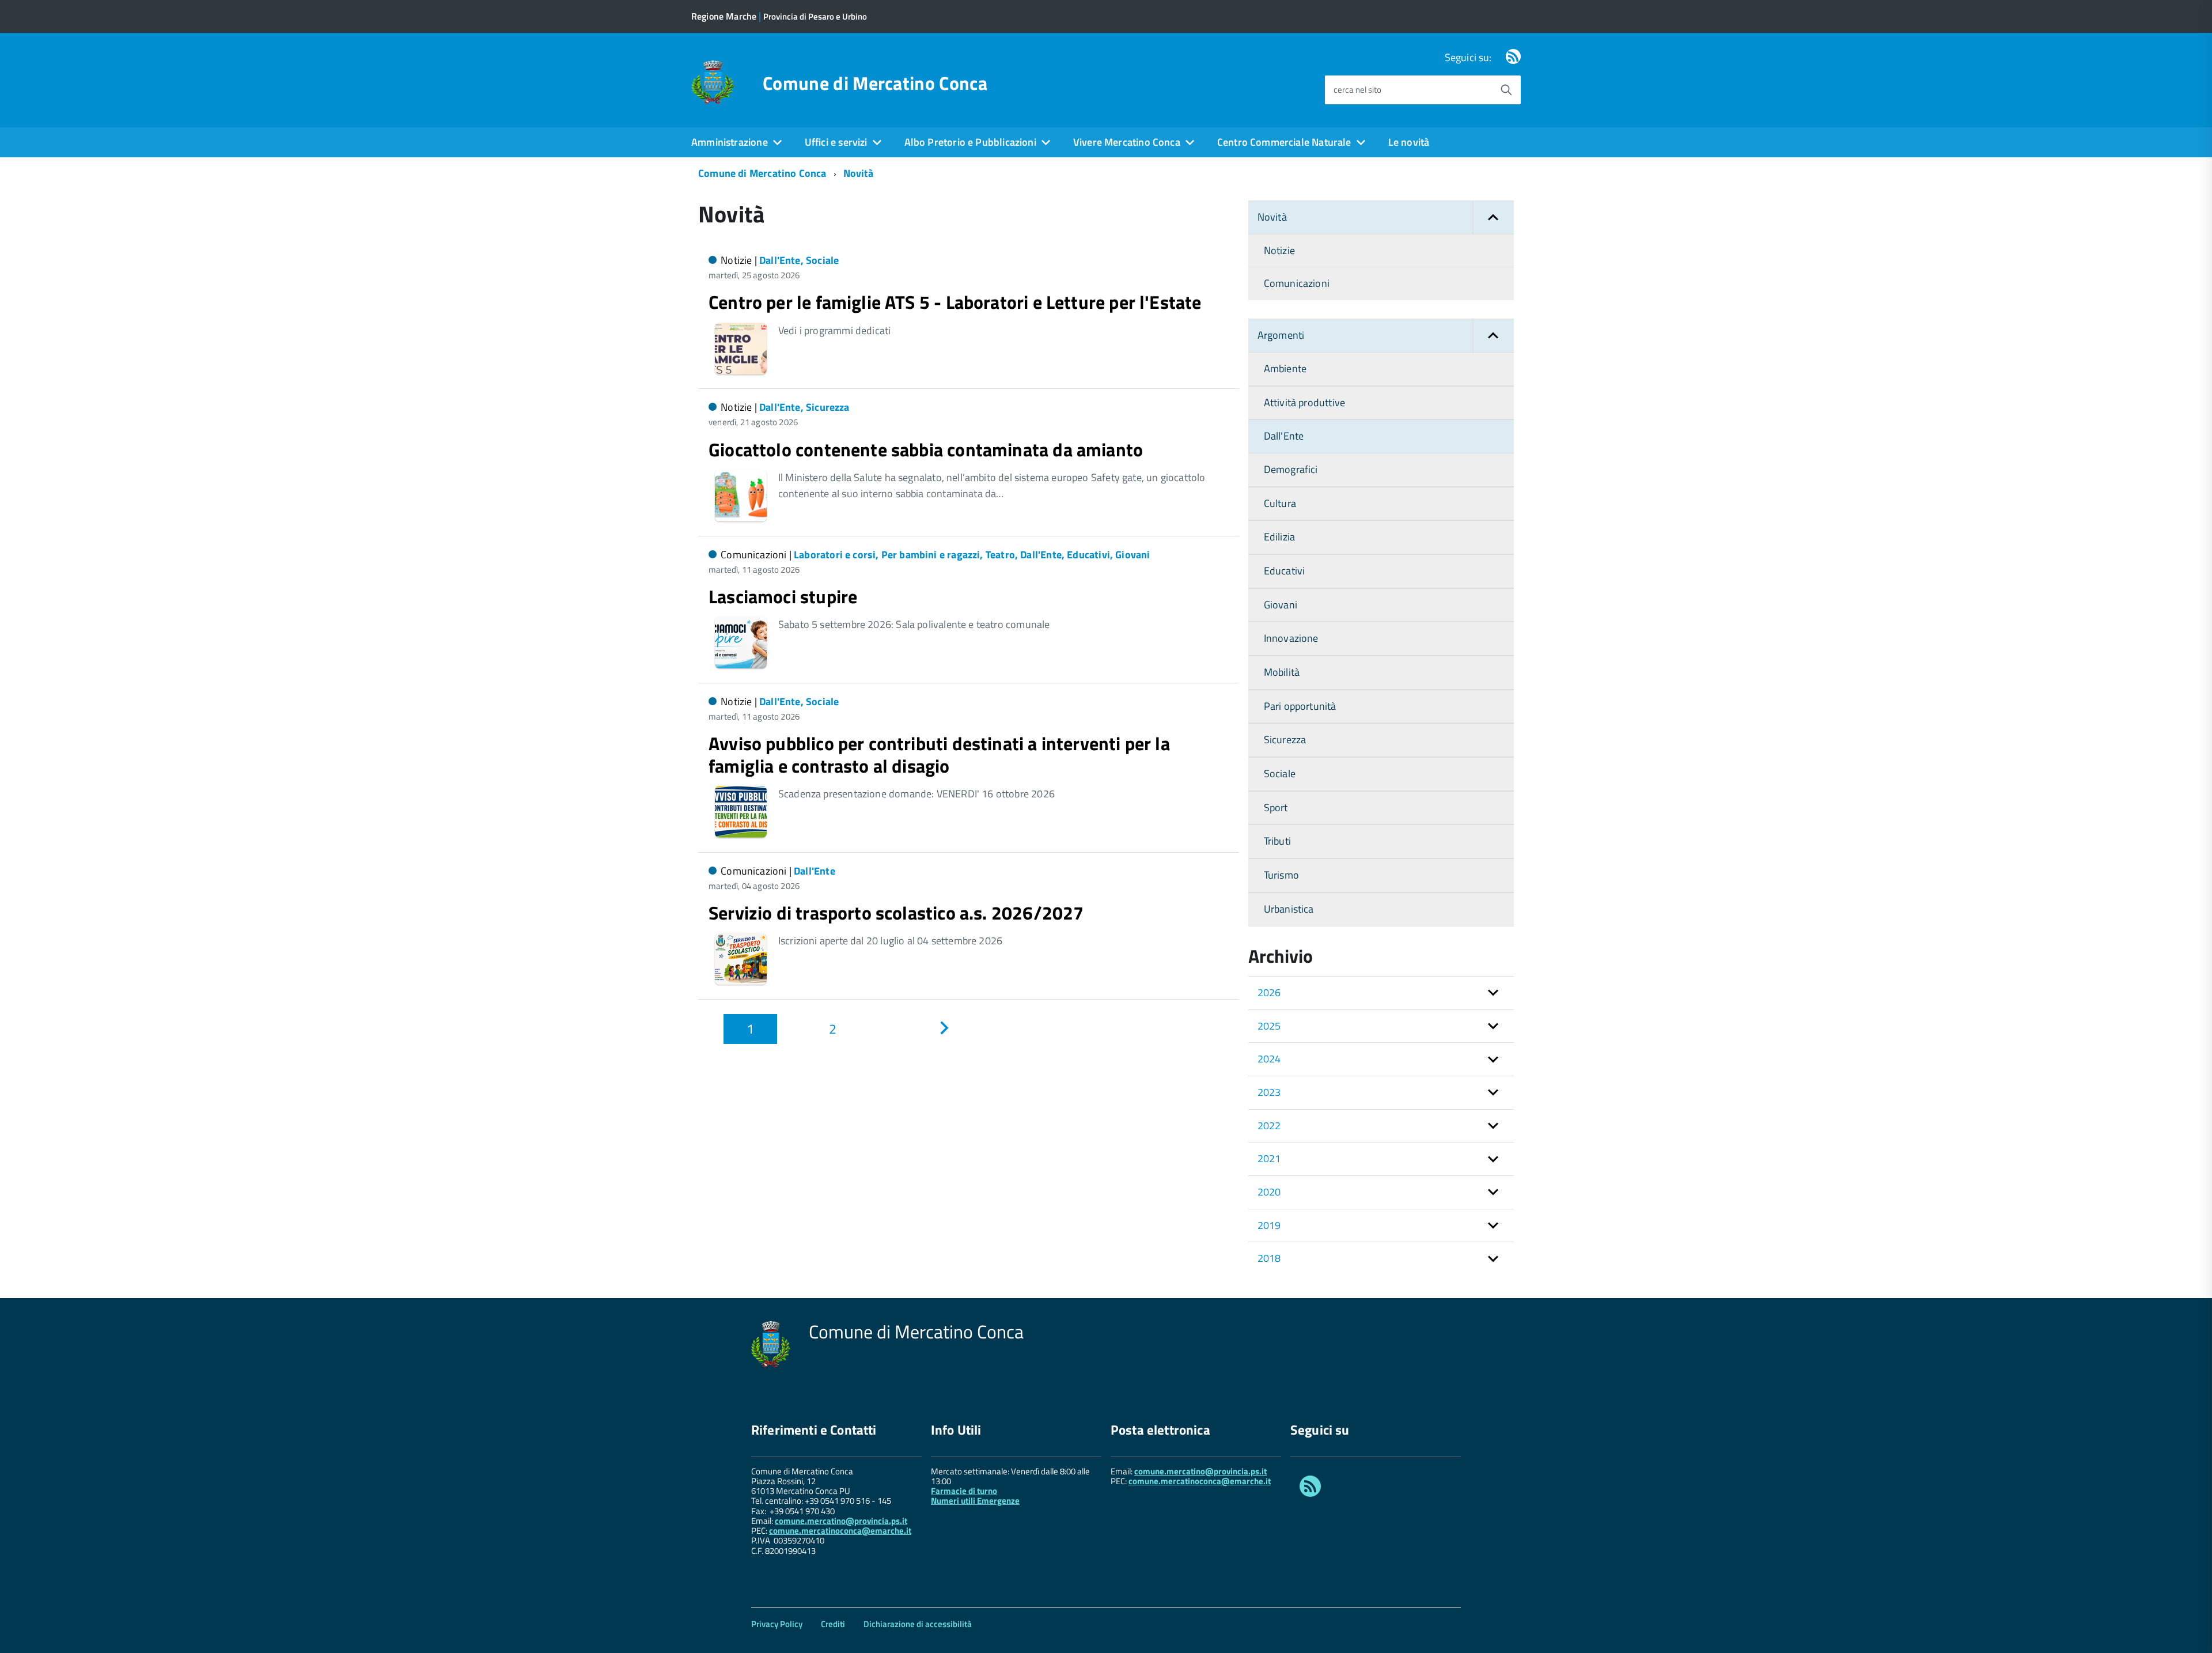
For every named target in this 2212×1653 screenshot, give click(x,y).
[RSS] (1513, 57)
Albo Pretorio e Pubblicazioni (970, 142)
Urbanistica (1289, 909)
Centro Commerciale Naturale (1284, 142)
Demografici (1291, 469)
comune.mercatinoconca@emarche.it (840, 1531)
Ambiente (1285, 368)
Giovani (1281, 605)
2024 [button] (1269, 1059)
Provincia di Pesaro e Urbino (815, 16)
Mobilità (1282, 672)
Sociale (1280, 773)
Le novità (1409, 142)
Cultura (1280, 503)
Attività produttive (1304, 402)
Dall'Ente (1284, 436)
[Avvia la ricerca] (1506, 90)
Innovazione (1291, 638)
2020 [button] (1269, 1192)
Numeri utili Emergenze (975, 1501)
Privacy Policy (777, 1624)
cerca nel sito (1357, 90)
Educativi (1285, 571)
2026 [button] (1269, 992)
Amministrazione (730, 142)
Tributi (1277, 841)
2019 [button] (1269, 1225)
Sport (1276, 807)
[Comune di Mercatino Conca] (713, 81)
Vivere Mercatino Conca (1127, 142)
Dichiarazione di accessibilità (918, 1624)
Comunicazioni (1297, 283)
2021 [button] (1269, 1158)
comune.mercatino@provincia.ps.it (841, 1521)
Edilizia (1279, 537)
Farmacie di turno (964, 1491)
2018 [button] (1269, 1258)
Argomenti (1281, 335)
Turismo (1281, 875)
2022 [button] (1269, 1126)
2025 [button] (1269, 1026)
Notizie (1279, 250)
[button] (1493, 217)
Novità (859, 173)
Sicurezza (1285, 739)
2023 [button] (1269, 1092)
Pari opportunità (1300, 706)
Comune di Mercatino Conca (875, 83)
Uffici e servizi (836, 142)
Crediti (833, 1624)
